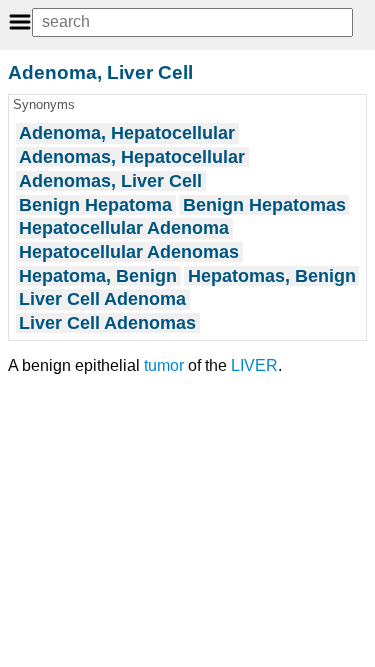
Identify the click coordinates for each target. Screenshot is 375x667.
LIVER (254, 365)
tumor (164, 365)
